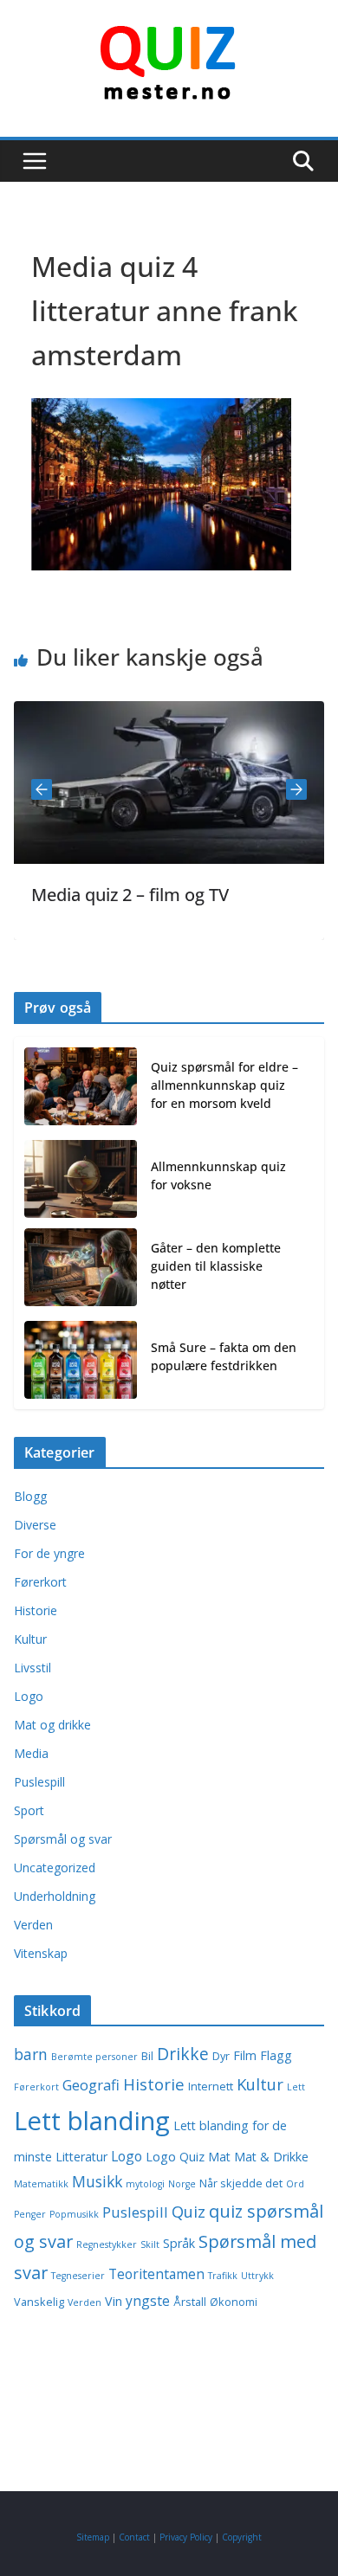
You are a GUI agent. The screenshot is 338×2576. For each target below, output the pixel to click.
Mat (219, 2157)
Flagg (276, 2055)
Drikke (183, 2054)
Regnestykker (107, 2244)
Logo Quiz (175, 2157)
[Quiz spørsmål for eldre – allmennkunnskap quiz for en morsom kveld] (81, 1088)
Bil (147, 2056)
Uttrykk (257, 2276)
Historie (36, 1610)
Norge (182, 2184)
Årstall (190, 2302)
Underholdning (55, 1896)
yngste (148, 2301)
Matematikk (41, 2184)
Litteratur (81, 2157)
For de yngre (49, 1553)
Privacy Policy (186, 2537)
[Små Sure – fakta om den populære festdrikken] (81, 1360)
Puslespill (39, 1782)
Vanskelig (39, 2302)
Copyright (242, 2537)
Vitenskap (41, 1953)
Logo (29, 1696)
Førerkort (40, 1582)
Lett (296, 2087)
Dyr (221, 2056)
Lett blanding (92, 2121)
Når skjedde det (241, 2183)
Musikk (97, 2181)
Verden (33, 1925)
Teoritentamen (156, 2274)
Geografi (91, 2085)
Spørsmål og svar (63, 1839)
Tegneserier (78, 2276)
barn (31, 2054)
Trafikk (223, 2276)
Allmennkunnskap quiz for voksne (218, 1175)
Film (245, 2055)
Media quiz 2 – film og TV (107, 895)
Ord (295, 2184)
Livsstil (32, 1668)
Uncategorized (55, 1868)
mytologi (145, 2184)
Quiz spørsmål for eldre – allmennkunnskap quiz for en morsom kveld (224, 1085)
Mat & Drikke (271, 2157)
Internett (211, 2087)
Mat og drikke (52, 1725)
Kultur (30, 1639)
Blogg (30, 1496)
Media (31, 1753)
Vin (114, 2301)
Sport (29, 1810)
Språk (179, 2243)
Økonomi (234, 2302)
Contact (134, 2537)
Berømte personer (94, 2057)
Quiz (188, 2211)
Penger (30, 2214)
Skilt (150, 2244)
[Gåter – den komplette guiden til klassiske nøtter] (81, 1269)
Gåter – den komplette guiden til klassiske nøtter (216, 1266)
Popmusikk (74, 2214)
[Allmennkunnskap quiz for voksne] (81, 1179)
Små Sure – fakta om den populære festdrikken (224, 1356)
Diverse (35, 1525)
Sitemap (93, 2537)
